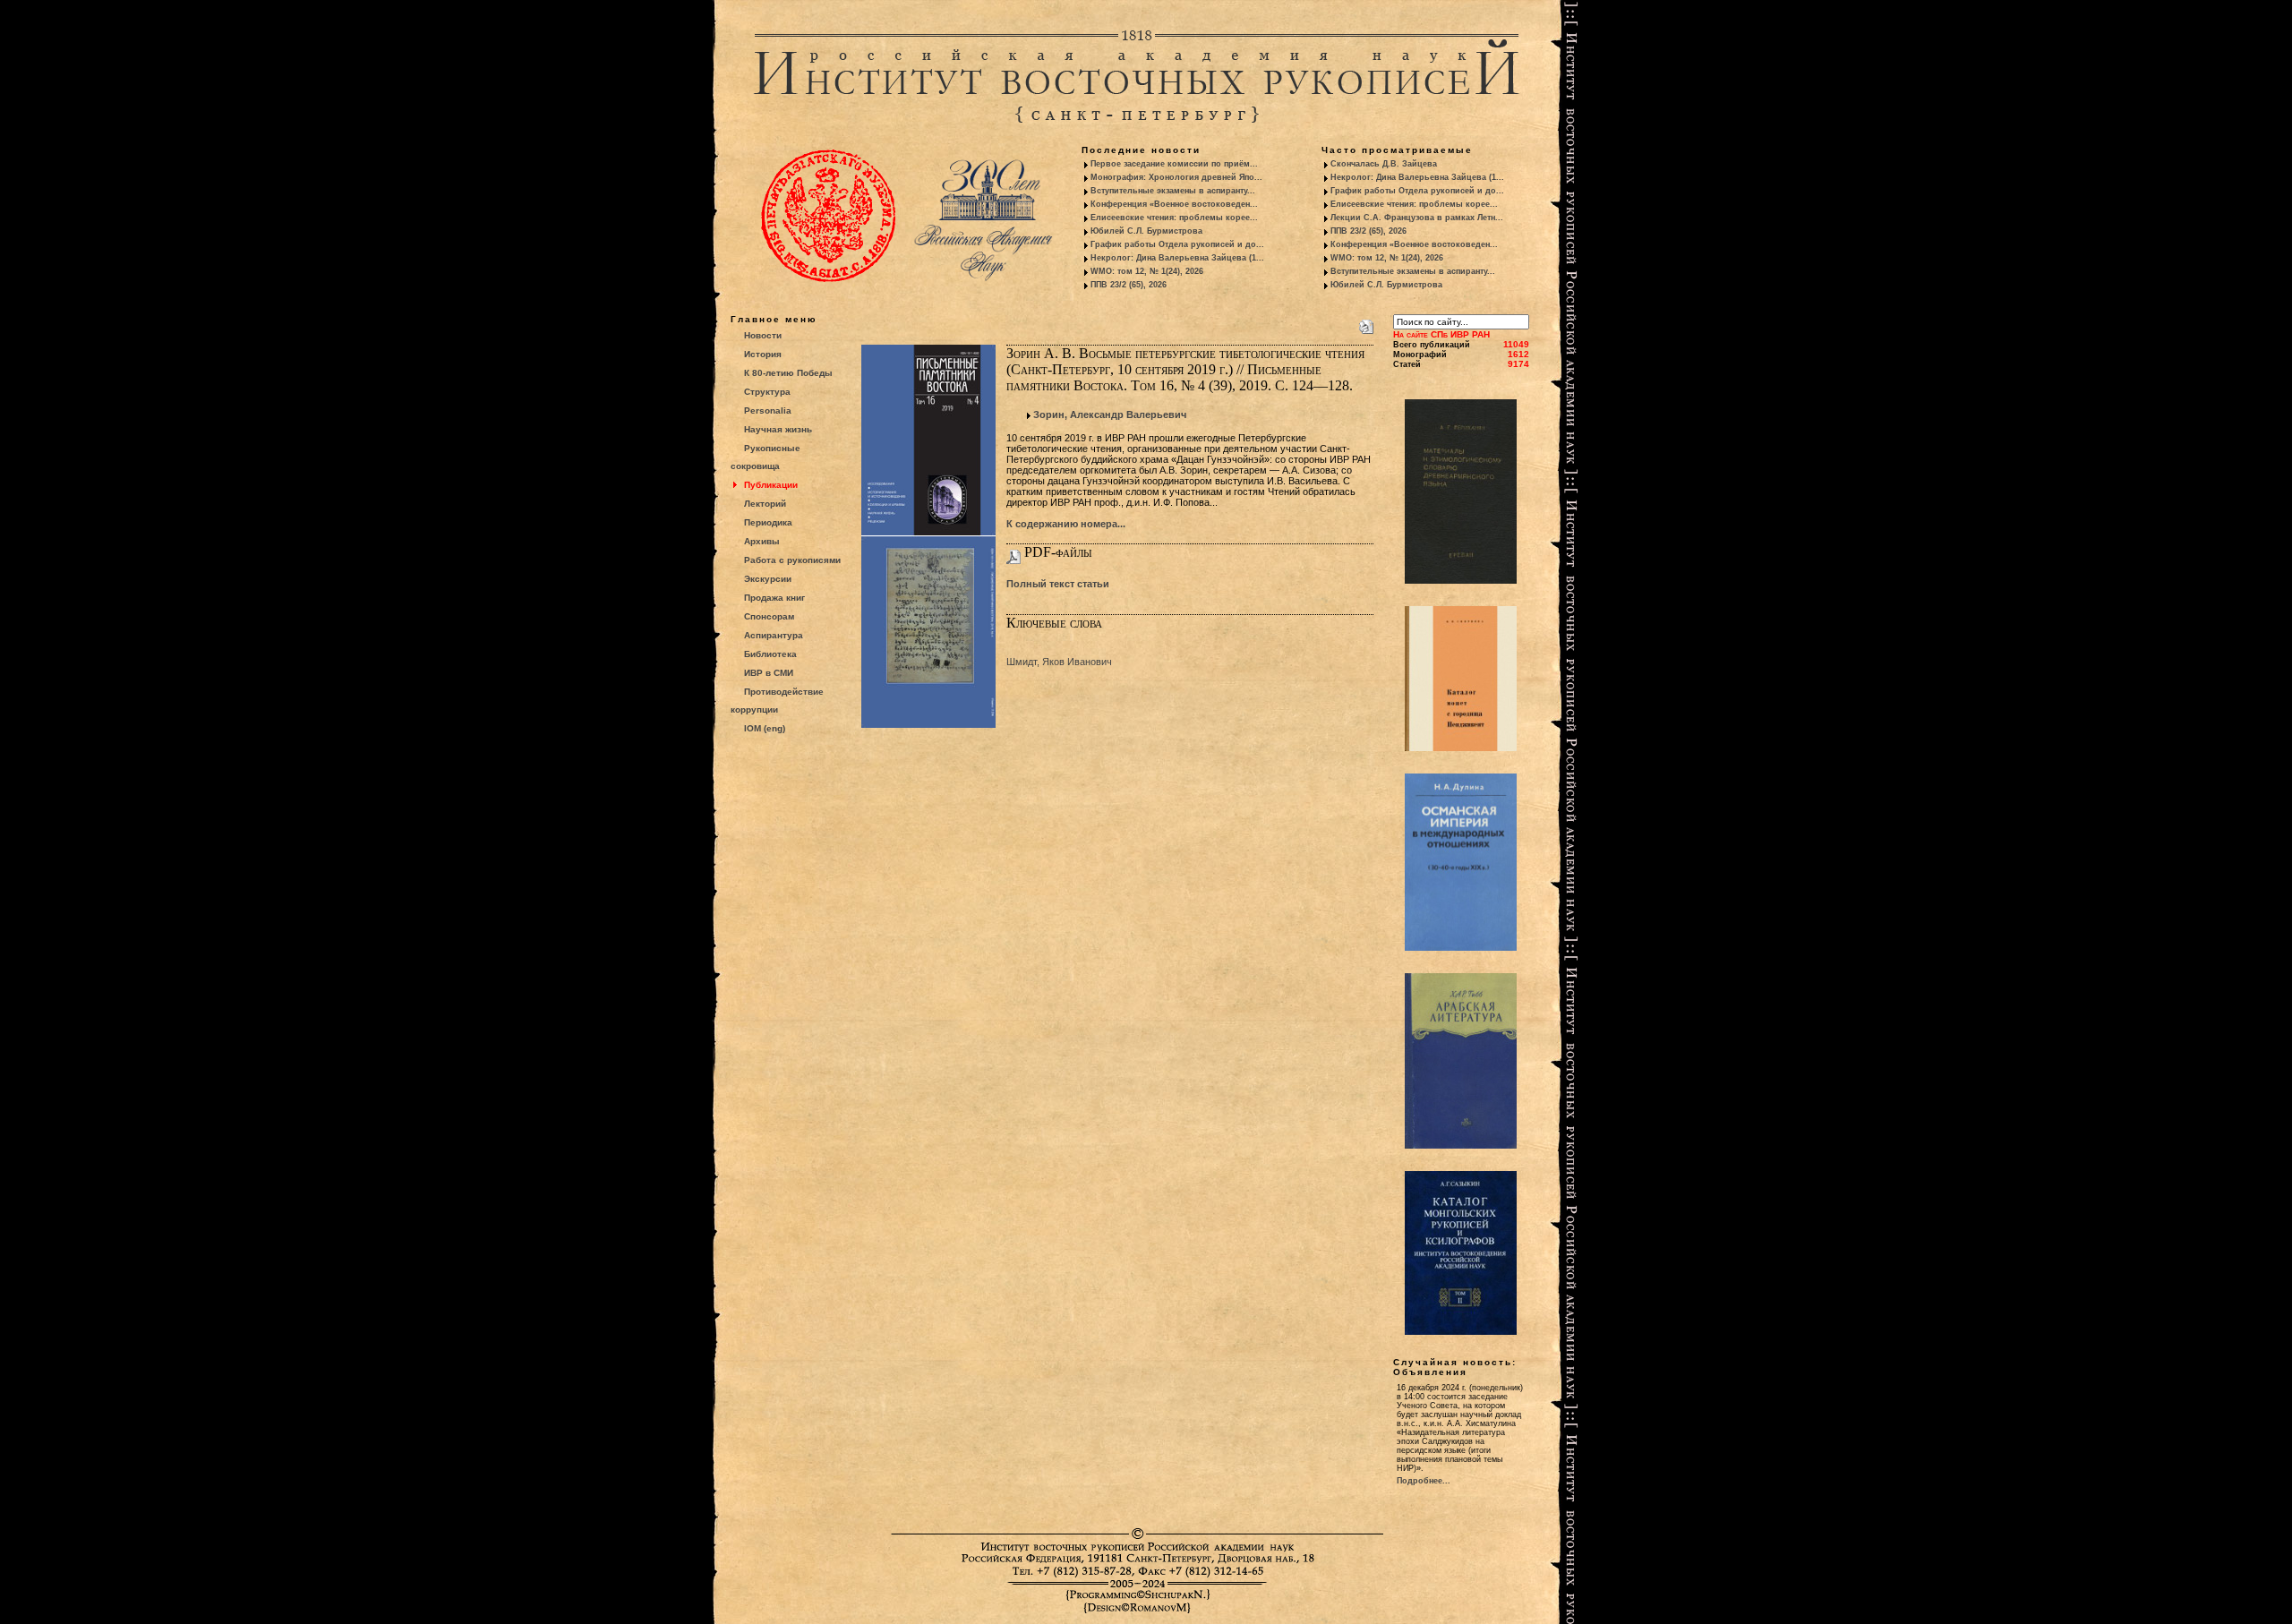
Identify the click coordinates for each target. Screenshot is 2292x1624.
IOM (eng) (765, 728)
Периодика (768, 522)
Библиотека (770, 654)
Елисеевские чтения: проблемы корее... (1174, 218)
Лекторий (765, 504)
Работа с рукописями (792, 560)
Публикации (771, 485)
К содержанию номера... (1066, 524)
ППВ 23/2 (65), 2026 (1129, 285)
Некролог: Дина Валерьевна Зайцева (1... (1177, 258)
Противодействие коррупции (777, 701)
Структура (767, 392)
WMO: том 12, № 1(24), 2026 (1147, 271)
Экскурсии (768, 579)
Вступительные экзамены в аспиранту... (1173, 191)
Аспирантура (774, 635)
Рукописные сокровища (765, 457)
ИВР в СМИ (769, 673)
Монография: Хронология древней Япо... (1176, 177)
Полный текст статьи (1058, 584)
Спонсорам (769, 616)
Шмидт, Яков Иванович (1059, 662)
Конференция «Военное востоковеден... (1174, 204)
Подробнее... (1424, 1481)
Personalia (768, 410)
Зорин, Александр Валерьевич (1110, 415)
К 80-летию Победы (788, 373)
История (763, 354)
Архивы (762, 541)
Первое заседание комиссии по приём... (1174, 164)
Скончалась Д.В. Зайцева (1384, 164)
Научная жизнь (778, 429)
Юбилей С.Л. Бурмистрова (1146, 231)
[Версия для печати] (1366, 323)
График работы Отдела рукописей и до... (1177, 244)
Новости (763, 335)
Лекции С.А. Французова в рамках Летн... (1417, 218)
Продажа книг (774, 598)
